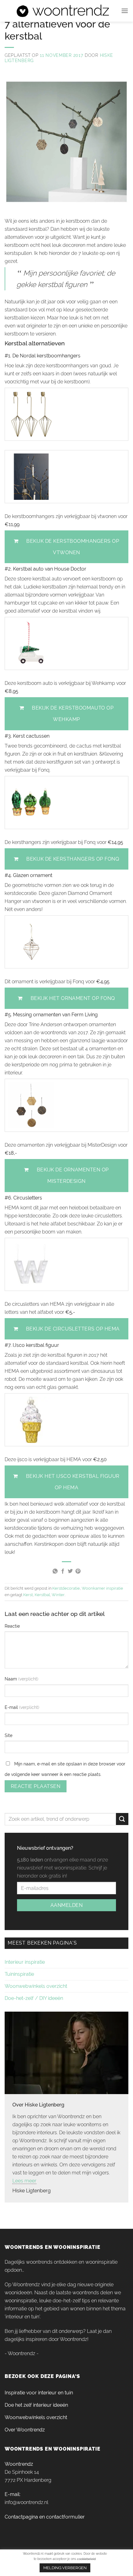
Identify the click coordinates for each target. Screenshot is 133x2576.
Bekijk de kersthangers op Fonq (73, 859)
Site (9, 1735)
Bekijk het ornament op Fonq (73, 998)
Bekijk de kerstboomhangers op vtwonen (73, 547)
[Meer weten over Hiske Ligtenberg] (66, 2052)
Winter (58, 1595)
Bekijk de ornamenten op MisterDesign (73, 1175)
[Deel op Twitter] (70, 1571)
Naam (11, 1679)
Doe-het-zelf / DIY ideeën (34, 1998)
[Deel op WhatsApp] (55, 1571)
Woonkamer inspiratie (102, 1588)
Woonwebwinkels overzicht (36, 1986)
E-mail (12, 1707)
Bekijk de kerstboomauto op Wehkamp (73, 714)
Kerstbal (42, 1595)
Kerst (28, 1595)
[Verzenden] (122, 1819)
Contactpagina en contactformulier (45, 2517)
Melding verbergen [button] (65, 2568)
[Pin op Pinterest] (78, 1571)
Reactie (12, 1626)
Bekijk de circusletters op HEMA (73, 1329)
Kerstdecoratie (66, 1588)
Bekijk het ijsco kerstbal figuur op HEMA (73, 1482)
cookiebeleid (86, 2559)
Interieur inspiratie (25, 1962)
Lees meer (24, 2181)
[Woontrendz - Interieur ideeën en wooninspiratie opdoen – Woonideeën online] (63, 11)
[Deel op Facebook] (63, 1571)
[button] (125, 11)
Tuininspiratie (19, 1974)
